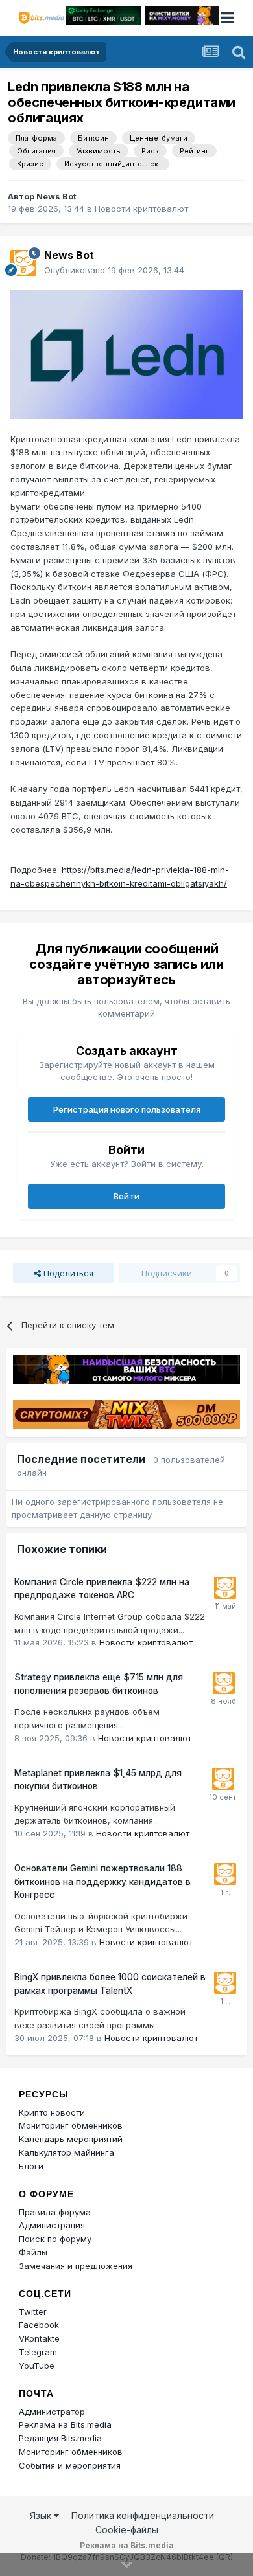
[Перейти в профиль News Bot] (23, 263)
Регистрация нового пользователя (127, 1109)
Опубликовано (114, 270)
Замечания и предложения (76, 2266)
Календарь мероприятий (71, 2139)
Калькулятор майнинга (66, 2152)
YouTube (37, 2366)
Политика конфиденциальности (143, 2515)
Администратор (52, 2412)
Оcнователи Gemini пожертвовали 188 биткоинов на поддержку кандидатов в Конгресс (102, 1881)
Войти (126, 1196)
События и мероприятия (70, 2465)
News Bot (56, 196)
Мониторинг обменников (71, 2125)
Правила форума (55, 2212)
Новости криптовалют (141, 209)
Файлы (33, 2252)
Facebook (39, 2325)
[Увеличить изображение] (126, 354)
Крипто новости (52, 2112)
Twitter (33, 2312)
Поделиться (67, 1273)
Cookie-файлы (127, 2530)
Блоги (31, 2166)
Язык (42, 2515)
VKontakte (39, 2338)
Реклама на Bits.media (65, 2424)
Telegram (38, 2352)
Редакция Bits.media (60, 2438)
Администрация (52, 2225)
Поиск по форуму (55, 2239)
